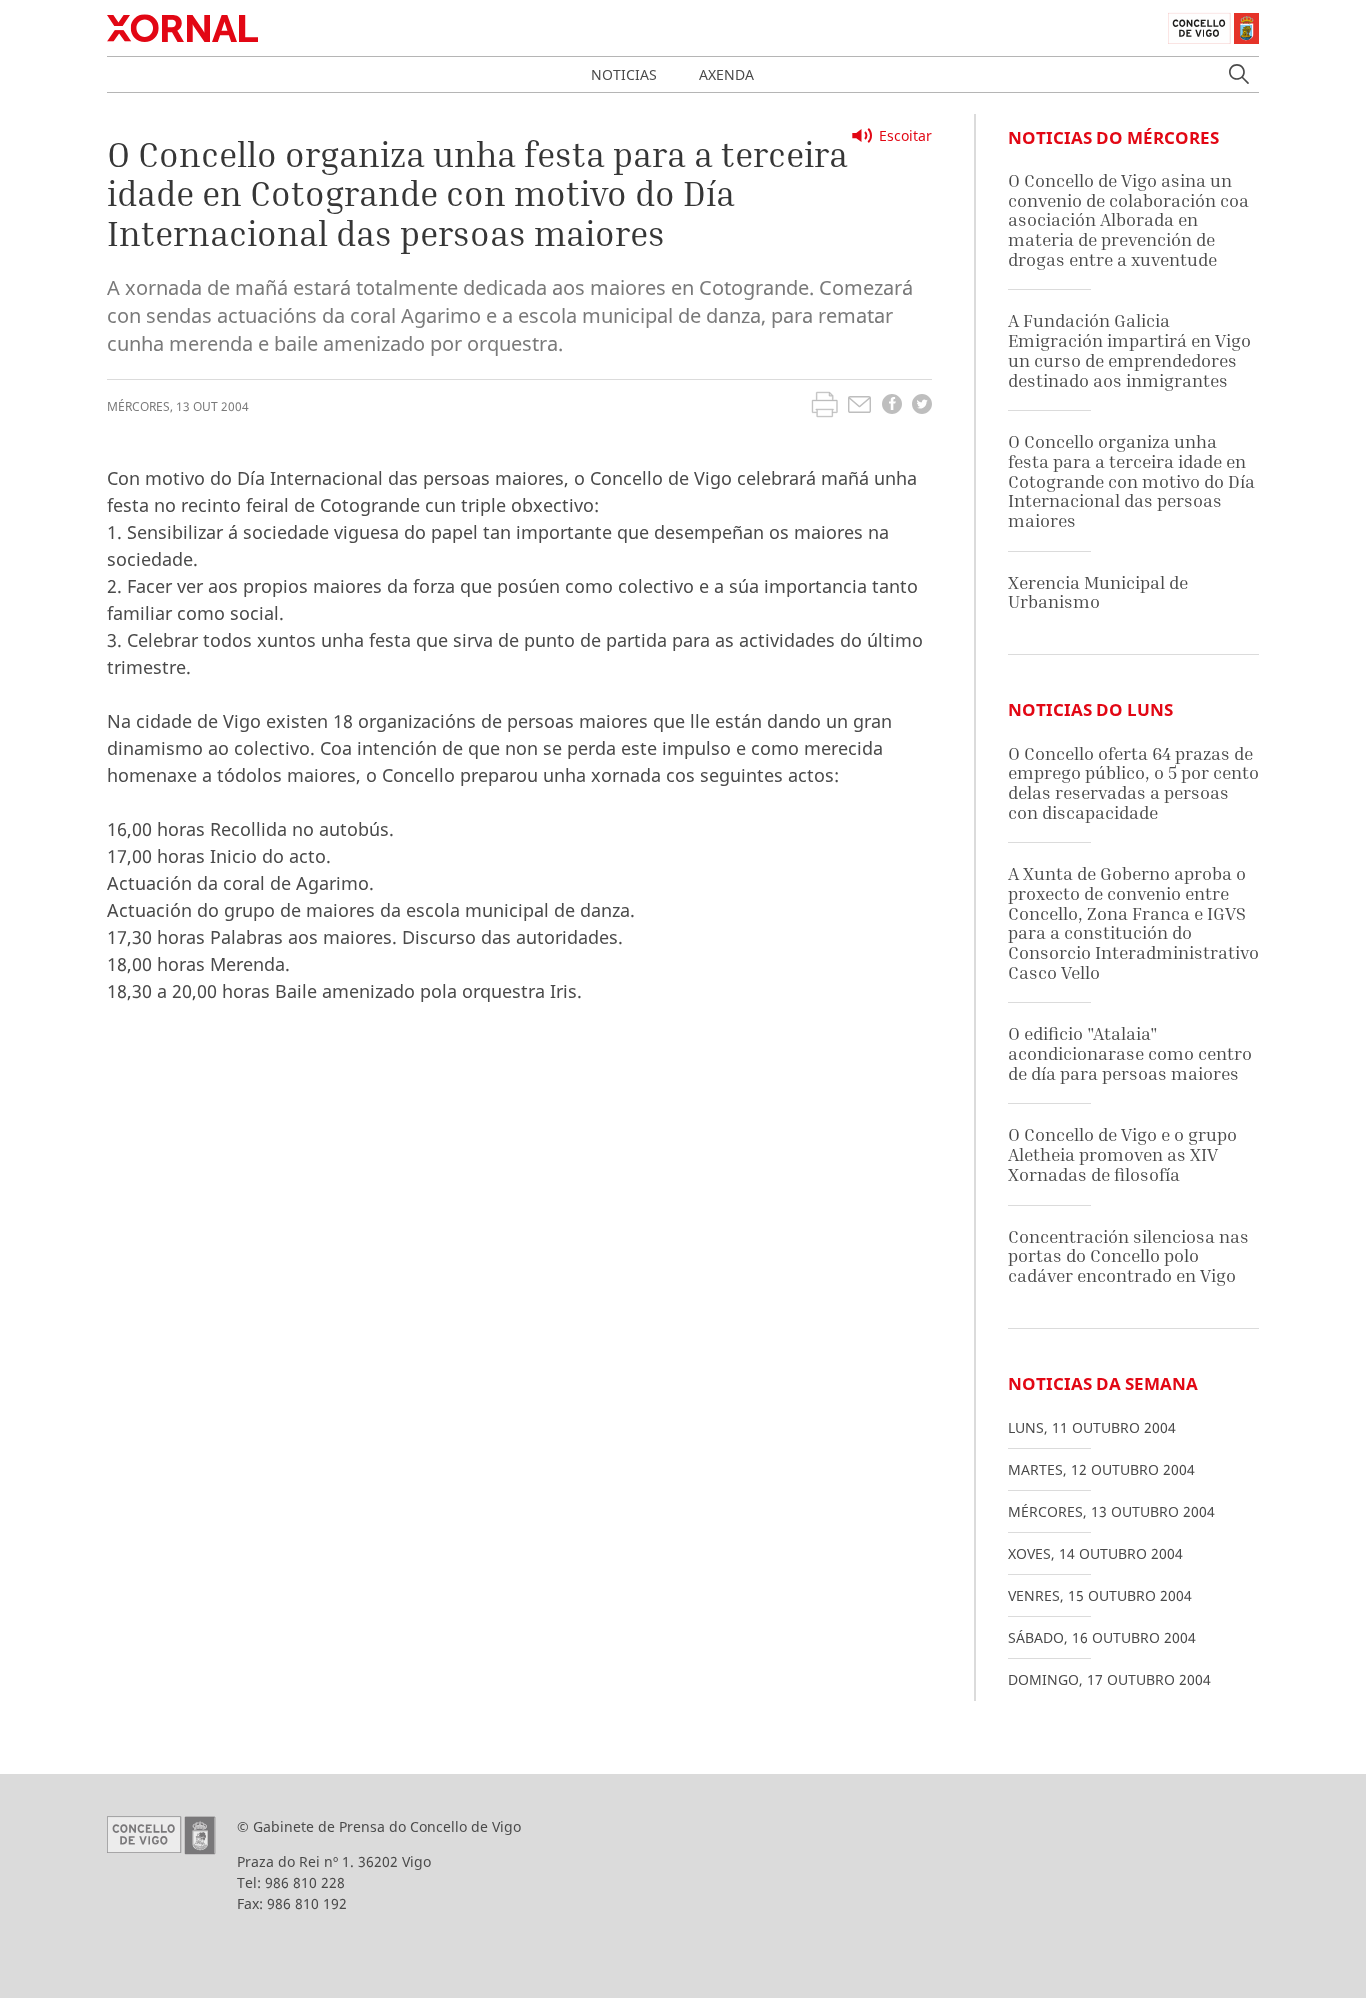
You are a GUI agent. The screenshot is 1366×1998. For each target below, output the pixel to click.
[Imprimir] (824, 407)
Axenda (726, 74)
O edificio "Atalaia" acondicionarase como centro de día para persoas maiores (1130, 1053)
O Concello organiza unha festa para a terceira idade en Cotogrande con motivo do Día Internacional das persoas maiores (1131, 481)
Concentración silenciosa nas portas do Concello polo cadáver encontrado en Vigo (1128, 1256)
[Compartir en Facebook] (892, 406)
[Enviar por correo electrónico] (859, 407)
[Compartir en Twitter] (922, 406)
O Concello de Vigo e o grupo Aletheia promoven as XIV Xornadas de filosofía (1122, 1154)
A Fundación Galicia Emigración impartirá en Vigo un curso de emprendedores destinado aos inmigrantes (1129, 350)
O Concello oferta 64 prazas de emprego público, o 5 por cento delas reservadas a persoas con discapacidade (1133, 783)
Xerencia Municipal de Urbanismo (1098, 592)
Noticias (624, 74)
